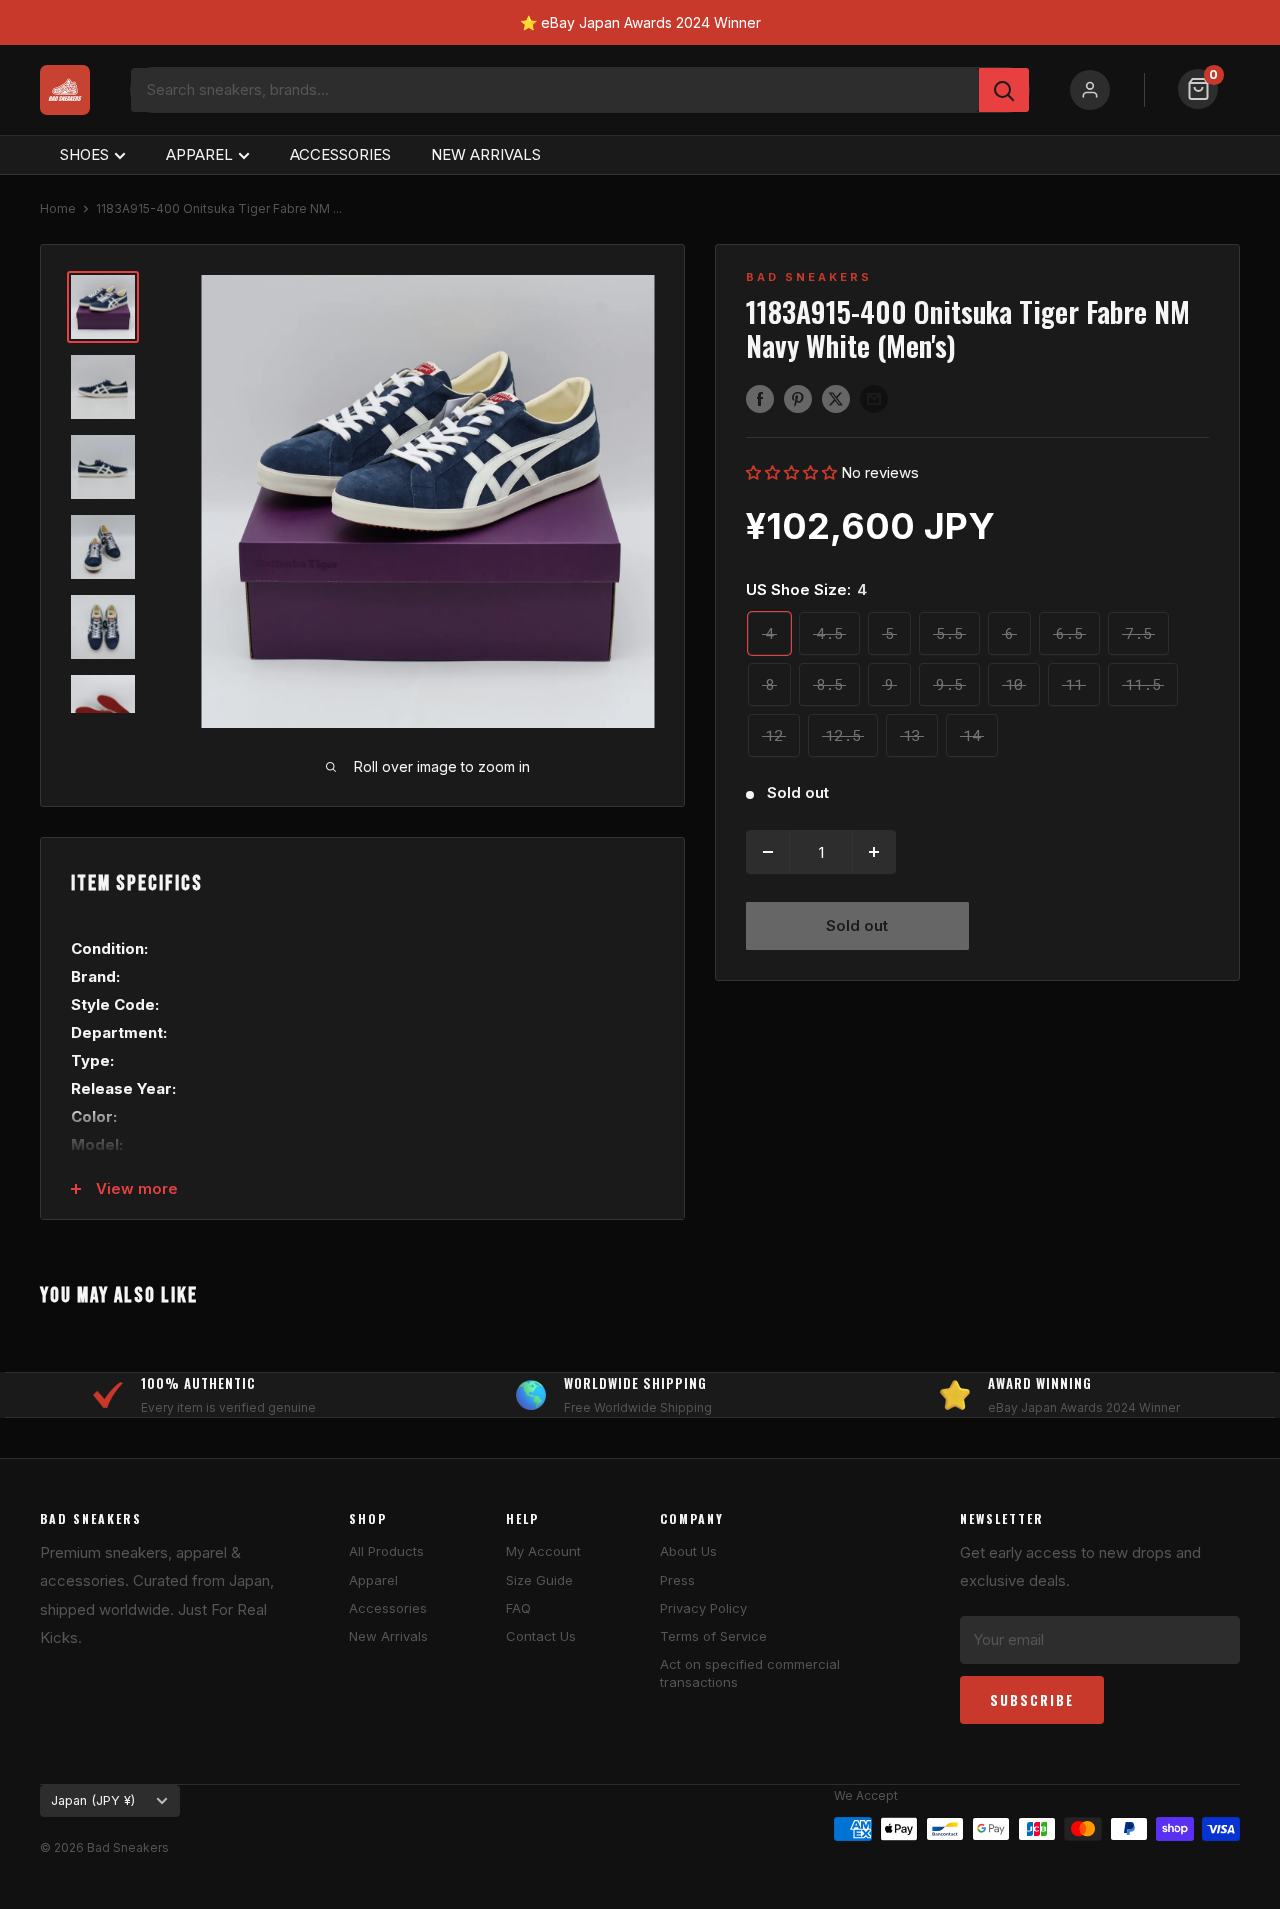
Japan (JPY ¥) (93, 1800)
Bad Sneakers (809, 277)
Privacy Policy (703, 1608)
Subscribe (1032, 1700)
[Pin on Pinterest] (798, 398)
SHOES (84, 154)
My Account (543, 1551)
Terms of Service (713, 1636)
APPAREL (199, 154)
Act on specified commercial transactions (750, 1673)
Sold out (857, 925)
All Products (386, 1551)
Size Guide (539, 1580)
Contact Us (541, 1636)
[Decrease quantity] (768, 852)
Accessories (388, 1608)
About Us (688, 1551)
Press (677, 1580)
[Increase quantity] (874, 852)
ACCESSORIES (340, 154)
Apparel (373, 1580)
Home (58, 208)
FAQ (518, 1608)
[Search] (1004, 90)
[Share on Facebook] (760, 398)
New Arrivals (388, 1636)
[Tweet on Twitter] (836, 398)
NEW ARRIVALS (486, 154)
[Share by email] (874, 398)
